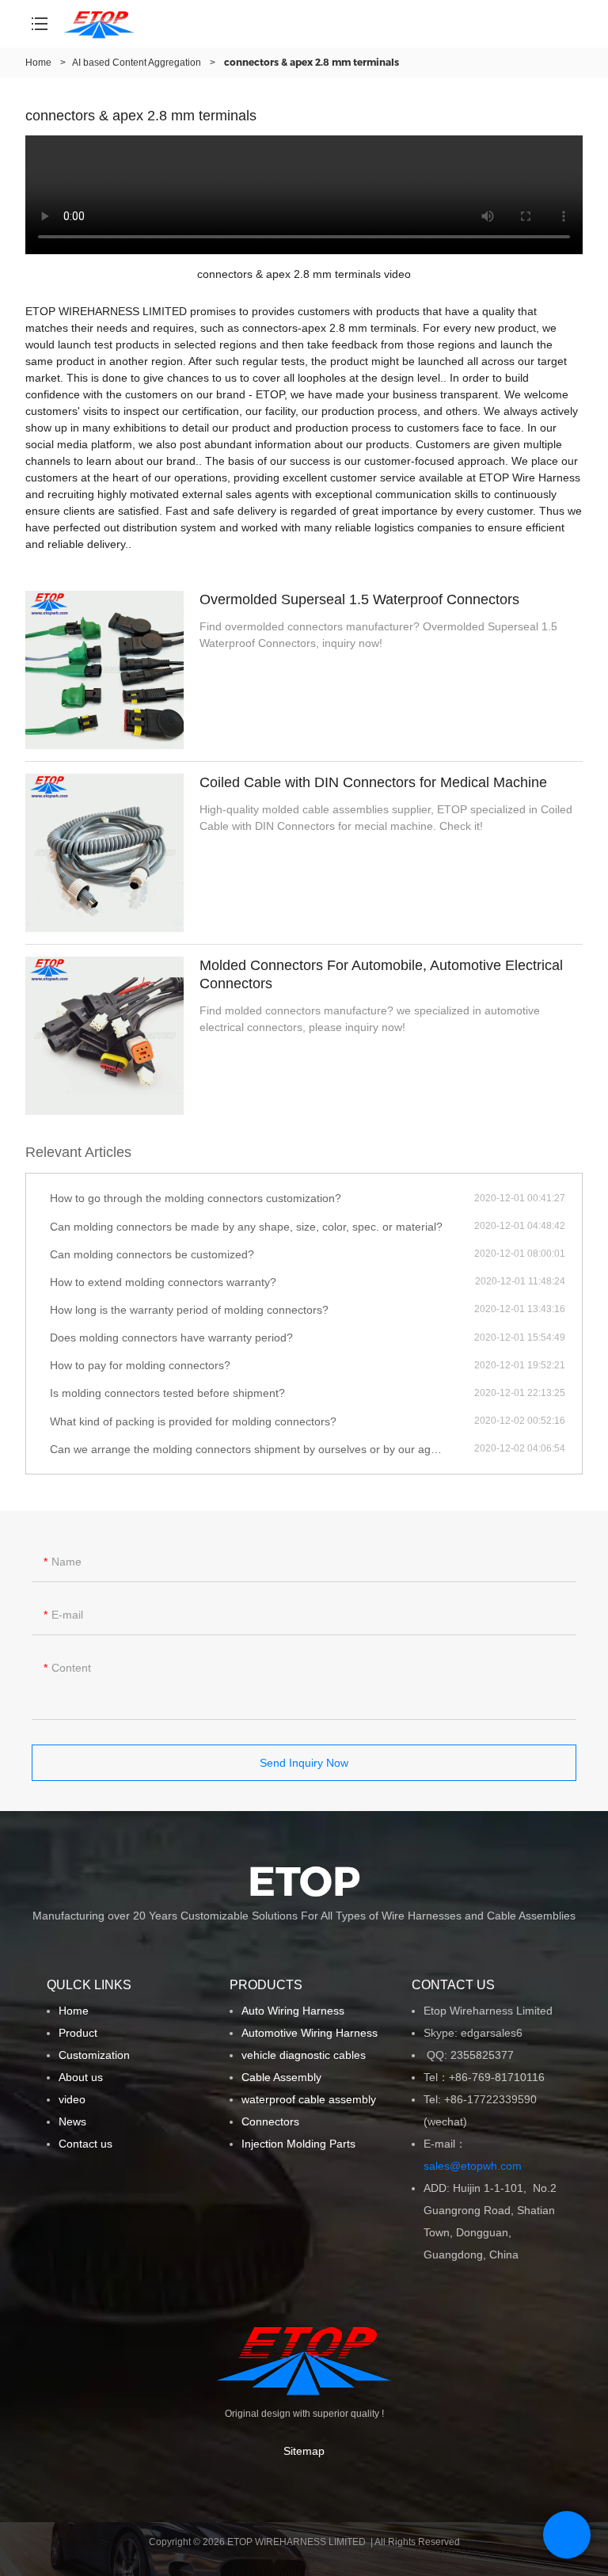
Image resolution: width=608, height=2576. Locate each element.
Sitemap (304, 2451)
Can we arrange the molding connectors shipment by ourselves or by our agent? (251, 1449)
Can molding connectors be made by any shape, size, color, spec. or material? (246, 1227)
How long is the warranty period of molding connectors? (189, 1310)
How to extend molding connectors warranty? (163, 1282)
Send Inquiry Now (304, 1763)
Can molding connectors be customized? (152, 1254)
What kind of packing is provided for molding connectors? (193, 1421)
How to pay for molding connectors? (140, 1365)
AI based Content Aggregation (137, 63)
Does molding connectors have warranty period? (171, 1337)
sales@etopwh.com (476, 2166)
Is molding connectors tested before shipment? (167, 1393)
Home (38, 63)
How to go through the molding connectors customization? (196, 1198)
